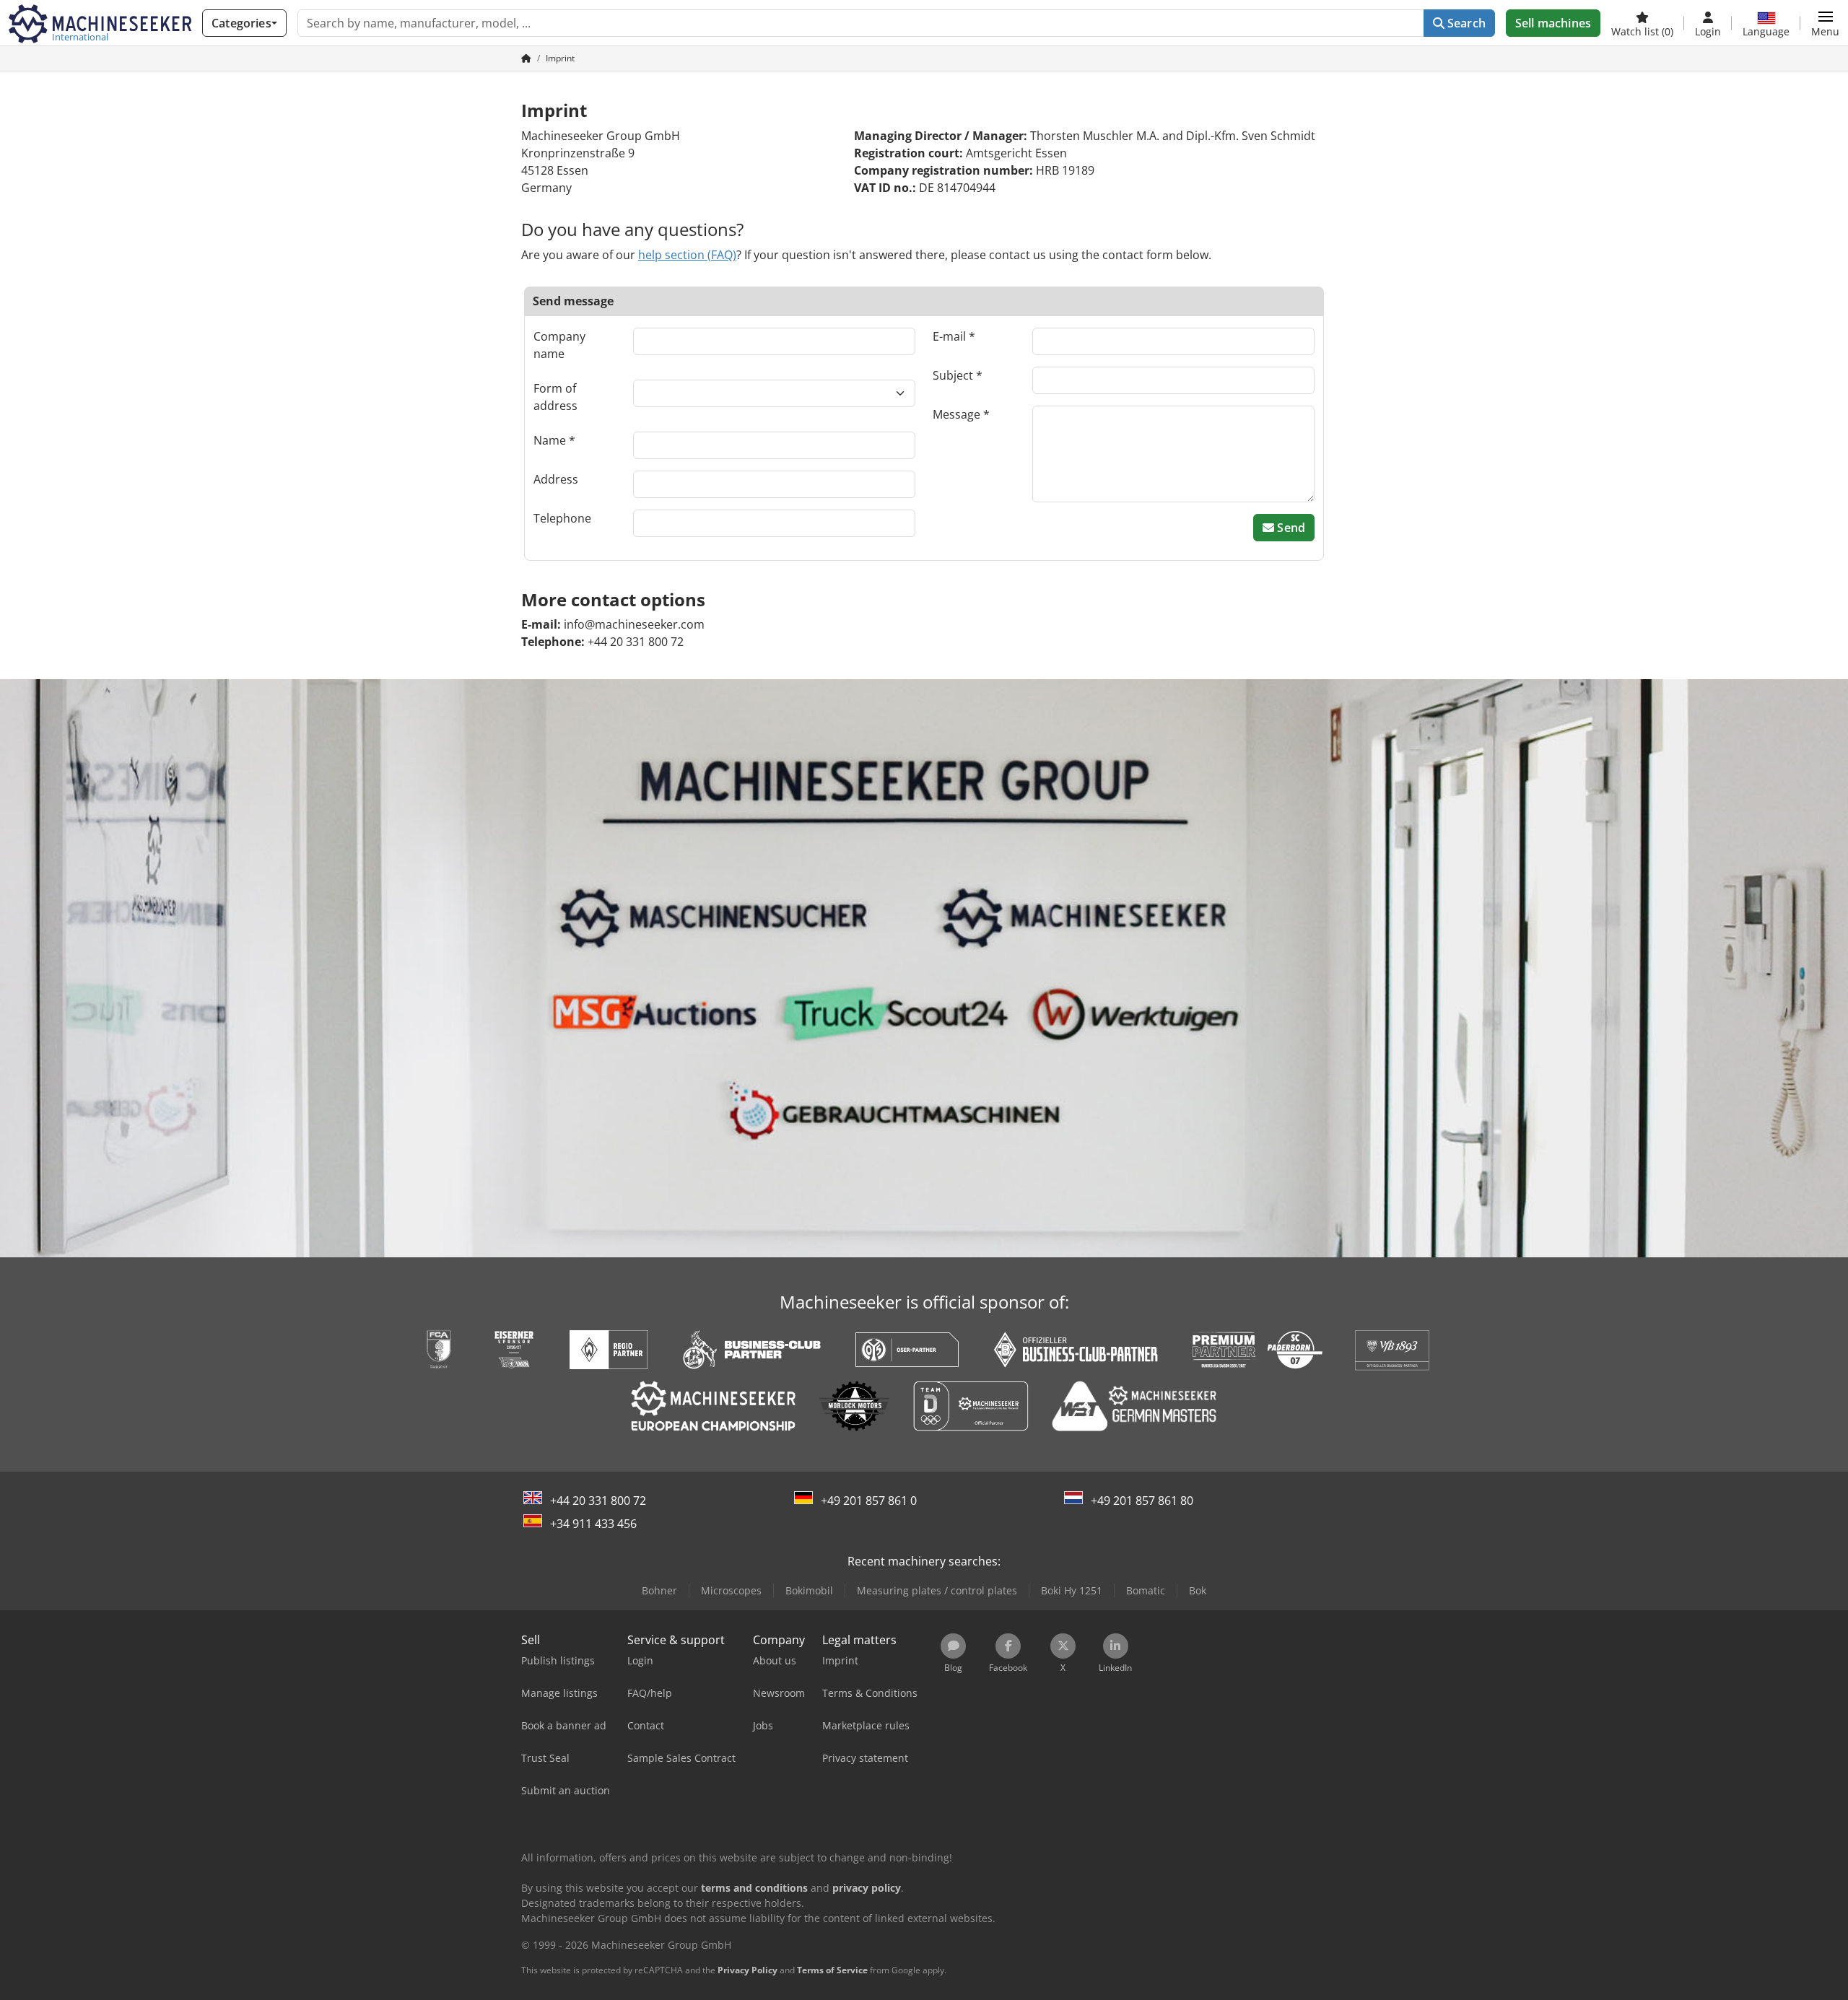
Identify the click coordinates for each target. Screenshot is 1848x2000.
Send (1290, 528)
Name (550, 440)
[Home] (526, 58)
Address (556, 479)
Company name (559, 345)
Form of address (555, 397)
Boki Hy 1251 (1072, 1590)
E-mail (949, 336)
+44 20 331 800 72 (598, 1501)
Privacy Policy (748, 1970)
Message (956, 414)
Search (1465, 23)
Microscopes (731, 1590)
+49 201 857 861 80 (1142, 1501)
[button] (1825, 23)
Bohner (659, 1590)
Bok (1198, 1590)
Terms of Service (832, 1970)
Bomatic (1146, 1590)
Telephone (562, 518)
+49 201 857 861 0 (869, 1501)
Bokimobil (809, 1590)
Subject (953, 375)
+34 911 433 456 (593, 1524)
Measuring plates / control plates (937, 1590)
